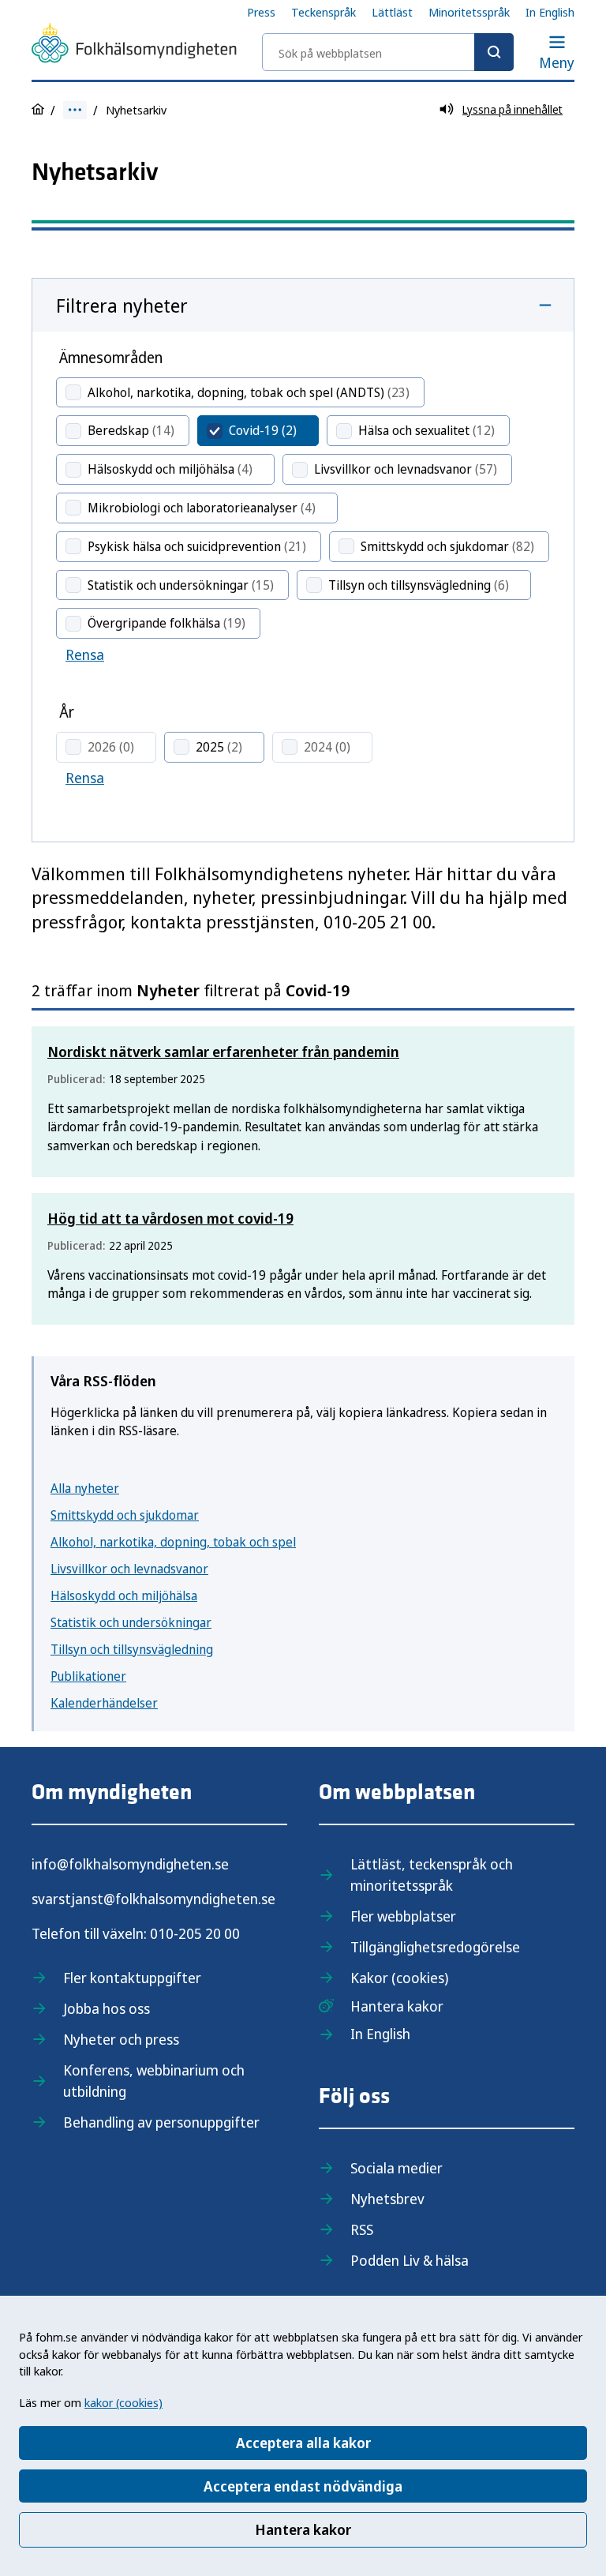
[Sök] (494, 52)
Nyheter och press (121, 2039)
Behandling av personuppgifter (161, 2122)
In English (550, 12)
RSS (362, 2229)
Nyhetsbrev (387, 2199)
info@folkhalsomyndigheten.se (130, 1864)
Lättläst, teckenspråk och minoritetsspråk (432, 1875)
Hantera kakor (303, 2529)
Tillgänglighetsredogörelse (435, 1947)
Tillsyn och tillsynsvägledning (132, 1649)
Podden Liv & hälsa (410, 2260)
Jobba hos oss (107, 2008)
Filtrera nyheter (122, 305)
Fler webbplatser (403, 1916)
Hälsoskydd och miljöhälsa (124, 1595)
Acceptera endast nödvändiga (303, 2486)
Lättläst (392, 12)
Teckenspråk (324, 12)
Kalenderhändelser (104, 1703)
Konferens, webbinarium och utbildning (154, 2081)
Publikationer (88, 1676)
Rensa (85, 654)
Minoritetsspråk (469, 12)
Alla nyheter (85, 1488)
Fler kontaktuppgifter (132, 1978)
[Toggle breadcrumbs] (75, 110)
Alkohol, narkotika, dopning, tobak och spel (173, 1542)
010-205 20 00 (195, 1933)
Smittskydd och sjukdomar (125, 1515)
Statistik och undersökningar (131, 1622)
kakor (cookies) (123, 2402)
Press (261, 12)
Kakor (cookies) (399, 1978)
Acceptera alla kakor (303, 2443)
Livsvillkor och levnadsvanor (129, 1569)
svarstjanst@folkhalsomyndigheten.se (153, 1899)
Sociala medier (397, 2168)
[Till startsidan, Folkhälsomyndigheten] (134, 46)
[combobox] (388, 52)
